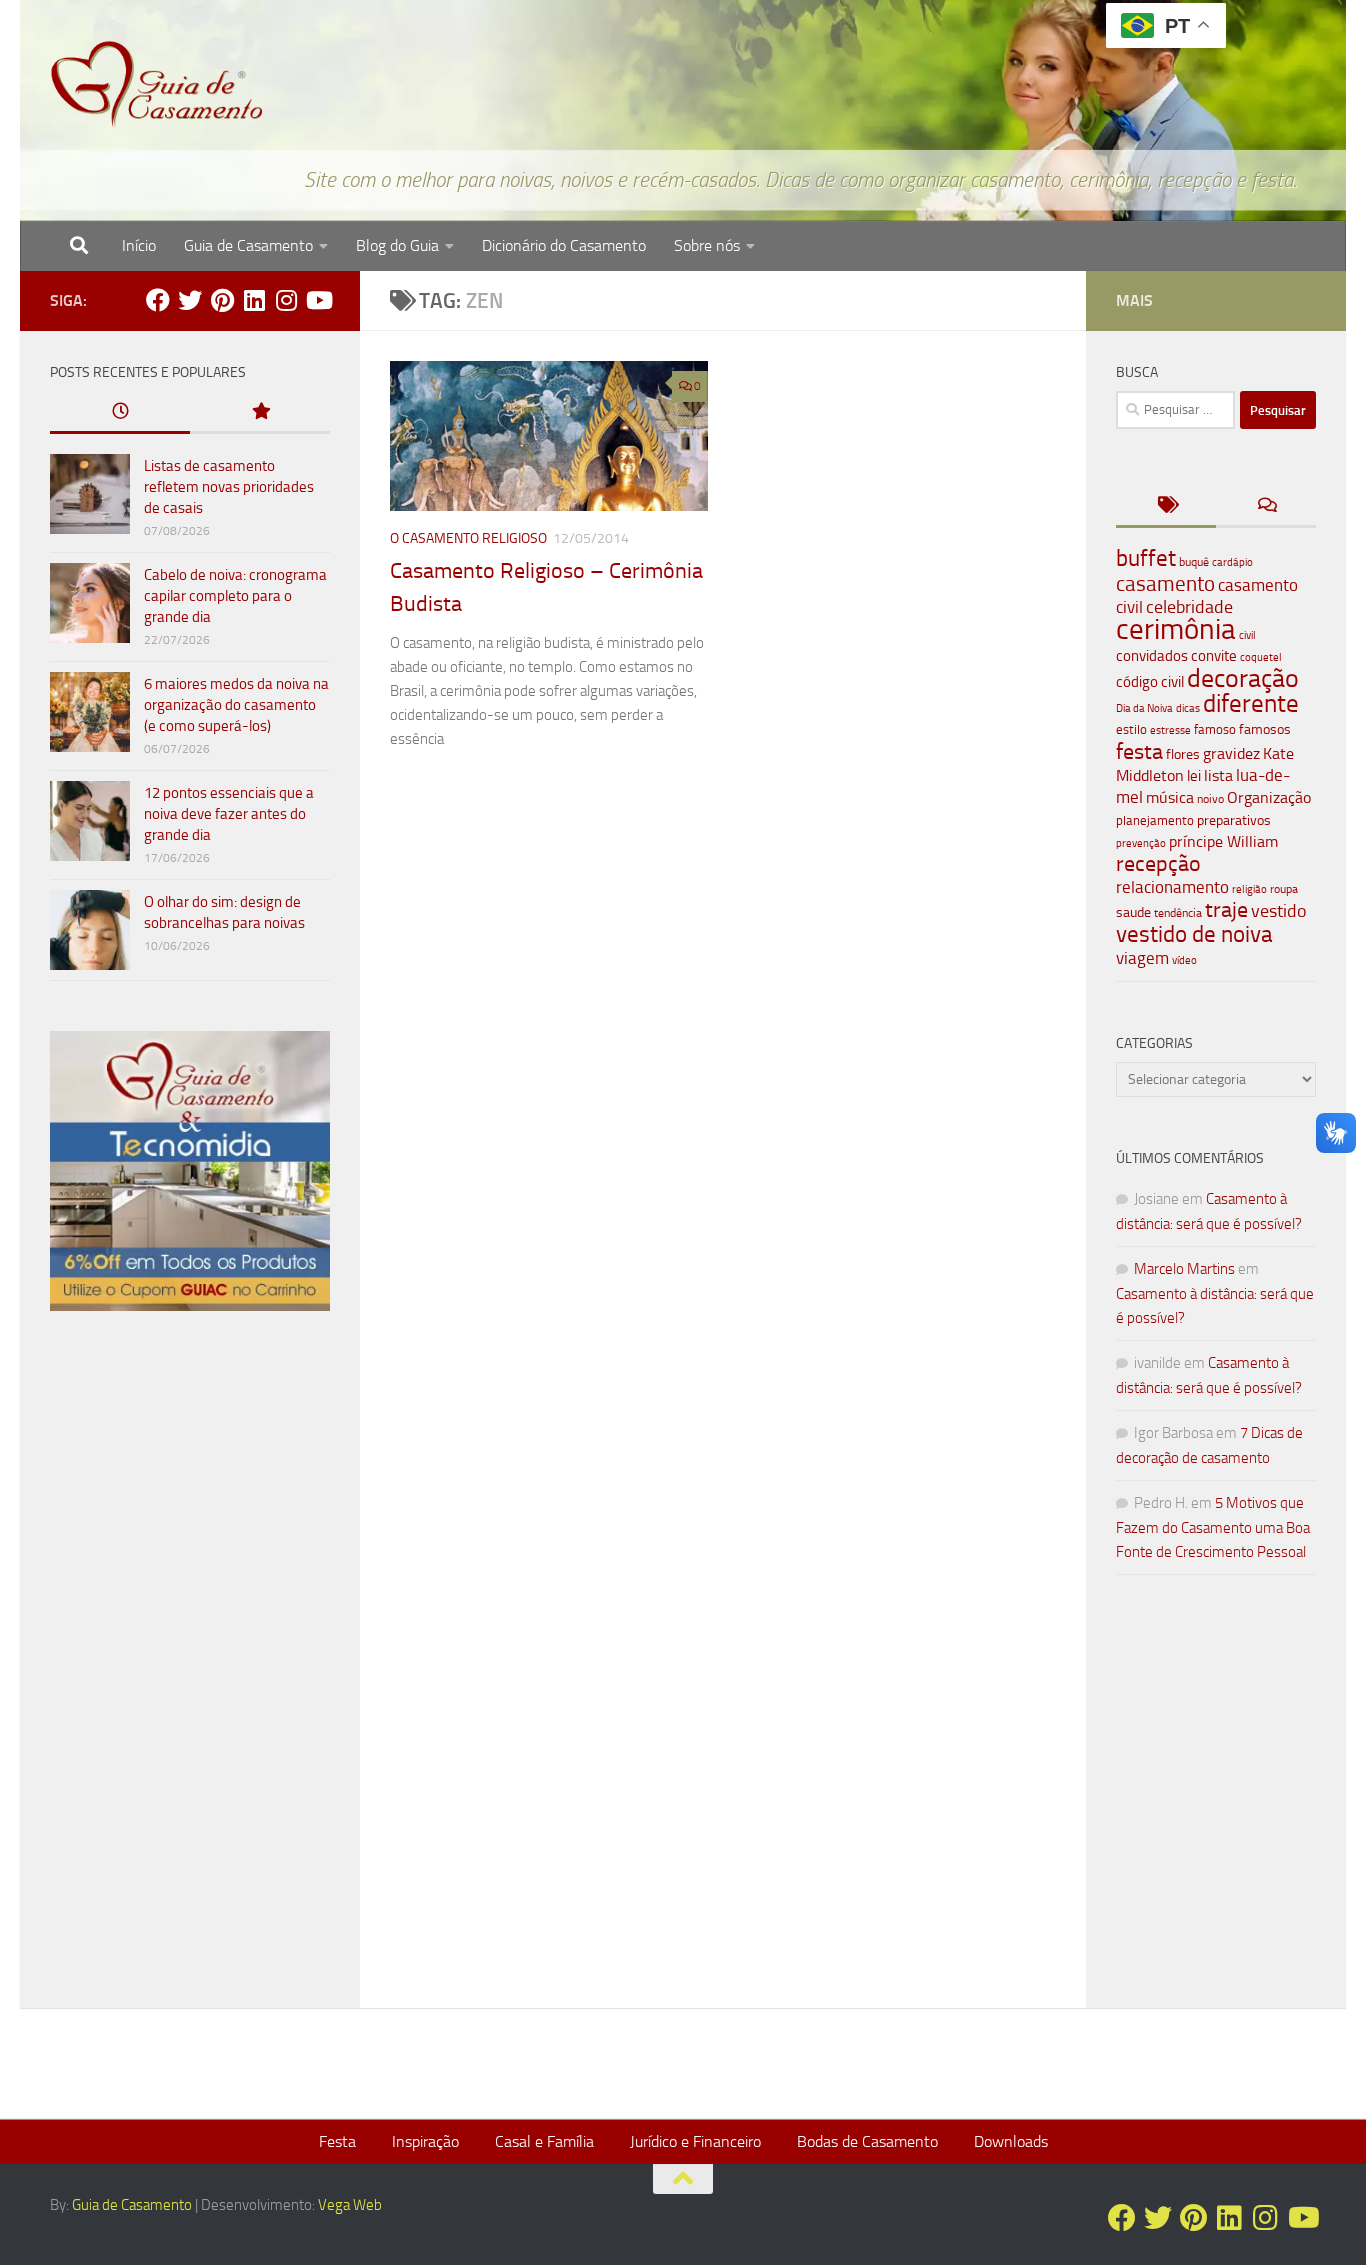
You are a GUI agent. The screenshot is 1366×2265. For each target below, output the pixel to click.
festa (1139, 751)
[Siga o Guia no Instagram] (286, 300)
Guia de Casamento (248, 245)
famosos (1265, 729)
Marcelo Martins (1184, 1269)
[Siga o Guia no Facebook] (158, 300)
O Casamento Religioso (468, 538)
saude (1133, 912)
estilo (1131, 729)
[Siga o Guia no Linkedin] (254, 300)
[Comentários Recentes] (1266, 506)
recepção (1158, 864)
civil (1247, 635)
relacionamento (1172, 887)
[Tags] (1166, 506)
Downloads (1011, 2141)
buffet (1146, 558)
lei (1194, 776)
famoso (1215, 729)
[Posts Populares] (260, 412)
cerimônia (1176, 629)
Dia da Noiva (1144, 708)
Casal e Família (544, 2141)
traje (1226, 910)
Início (139, 245)
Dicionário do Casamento (564, 245)
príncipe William (1223, 841)
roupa (1284, 889)
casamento (1165, 583)
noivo (1210, 799)
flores (1183, 754)
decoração (1243, 678)
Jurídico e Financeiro (695, 2141)
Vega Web (350, 2205)
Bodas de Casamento (867, 2141)
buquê (1194, 562)
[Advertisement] (190, 1668)
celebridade (1189, 607)
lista (1218, 775)
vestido (1279, 911)
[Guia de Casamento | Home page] (157, 85)
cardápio (1232, 562)
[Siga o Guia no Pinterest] (222, 300)
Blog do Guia (397, 245)
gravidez (1231, 753)
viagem (1142, 958)
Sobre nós (707, 245)
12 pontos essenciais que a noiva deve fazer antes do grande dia (229, 814)
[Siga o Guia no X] (190, 300)
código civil (1150, 682)
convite (1214, 656)
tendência (1178, 913)
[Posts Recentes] (120, 412)
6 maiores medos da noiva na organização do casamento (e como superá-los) (236, 705)
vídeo (1184, 960)
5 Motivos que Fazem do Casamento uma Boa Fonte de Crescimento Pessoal (1213, 1527)
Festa (337, 2141)
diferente (1251, 703)
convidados (1152, 656)
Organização (1269, 797)
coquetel (1261, 657)
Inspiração (425, 2141)
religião (1249, 889)
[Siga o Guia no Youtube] (318, 300)
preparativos (1234, 820)
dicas (1188, 708)
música (1170, 797)
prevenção (1141, 843)
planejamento (1155, 820)
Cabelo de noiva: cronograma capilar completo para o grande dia (235, 596)
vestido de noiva (1194, 934)
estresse (1170, 730)
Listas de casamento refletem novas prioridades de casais (229, 487)
